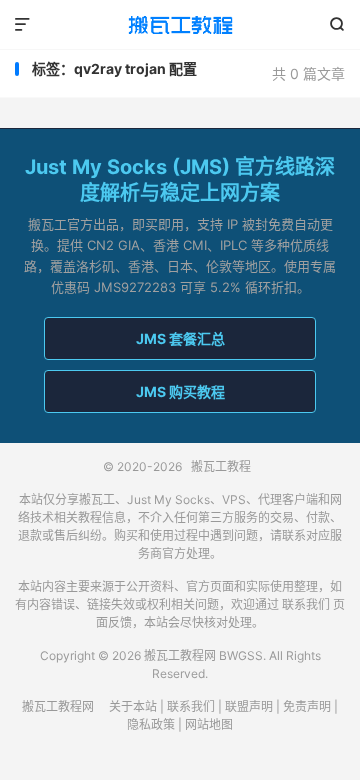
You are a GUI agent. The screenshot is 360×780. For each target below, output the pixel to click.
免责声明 (307, 706)
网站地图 (209, 724)
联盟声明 (249, 706)
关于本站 (133, 706)
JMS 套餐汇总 (180, 338)
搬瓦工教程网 (58, 706)
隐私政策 (151, 724)
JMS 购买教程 (180, 391)
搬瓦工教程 (180, 25)
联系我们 (306, 604)
